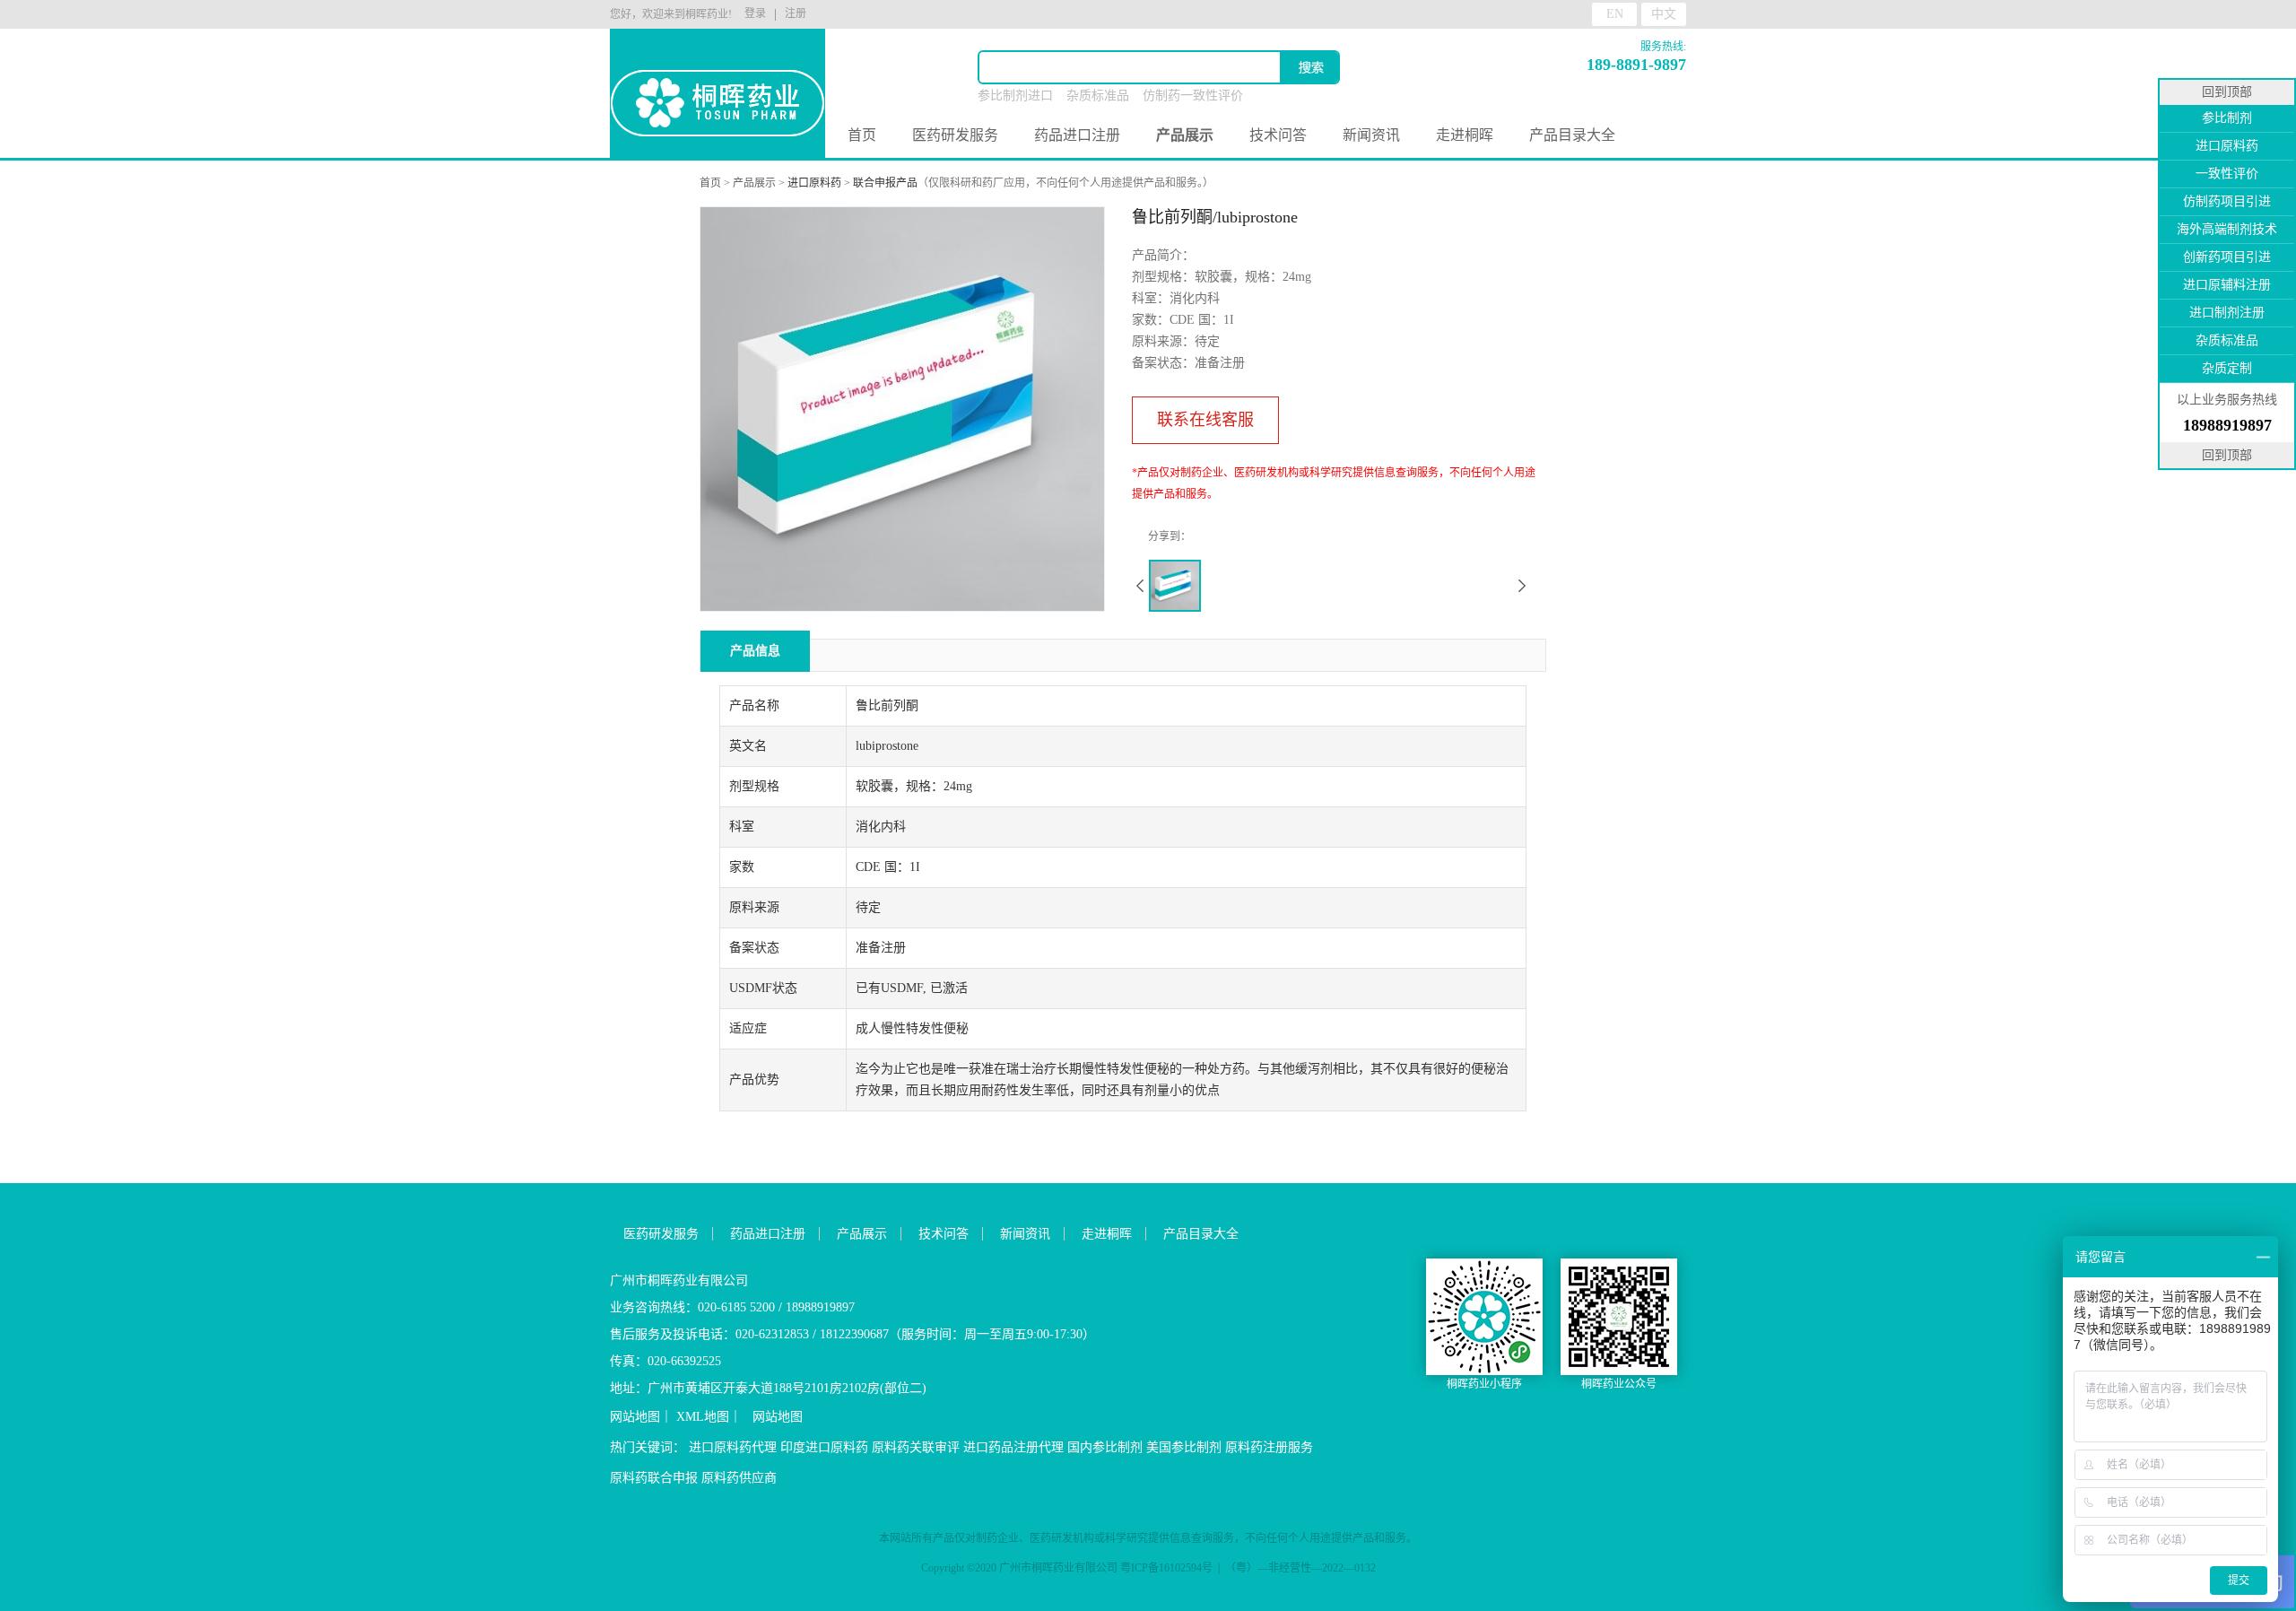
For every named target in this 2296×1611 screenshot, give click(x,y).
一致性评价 (2227, 174)
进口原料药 (814, 183)
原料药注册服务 (1269, 1447)
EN (1615, 14)
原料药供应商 (739, 1478)
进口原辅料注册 (2227, 285)
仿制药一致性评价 (1193, 96)
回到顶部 (2227, 92)
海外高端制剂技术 (2227, 229)
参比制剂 (2227, 118)
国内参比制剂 (1105, 1447)
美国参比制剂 (1184, 1447)
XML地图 (703, 1417)
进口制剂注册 (2227, 313)
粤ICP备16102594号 (1166, 1568)
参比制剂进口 (1015, 96)
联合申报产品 (885, 183)
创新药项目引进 (2227, 257)
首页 (862, 135)
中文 (1664, 14)
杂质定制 (2227, 368)
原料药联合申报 (654, 1478)
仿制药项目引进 (2227, 201)
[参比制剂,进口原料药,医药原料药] (717, 72)
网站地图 (635, 1417)
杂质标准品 (1098, 96)
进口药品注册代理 (1013, 1447)
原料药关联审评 (916, 1447)
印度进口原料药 (824, 1447)
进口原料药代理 (733, 1447)
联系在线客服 (1205, 420)
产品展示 (754, 183)
